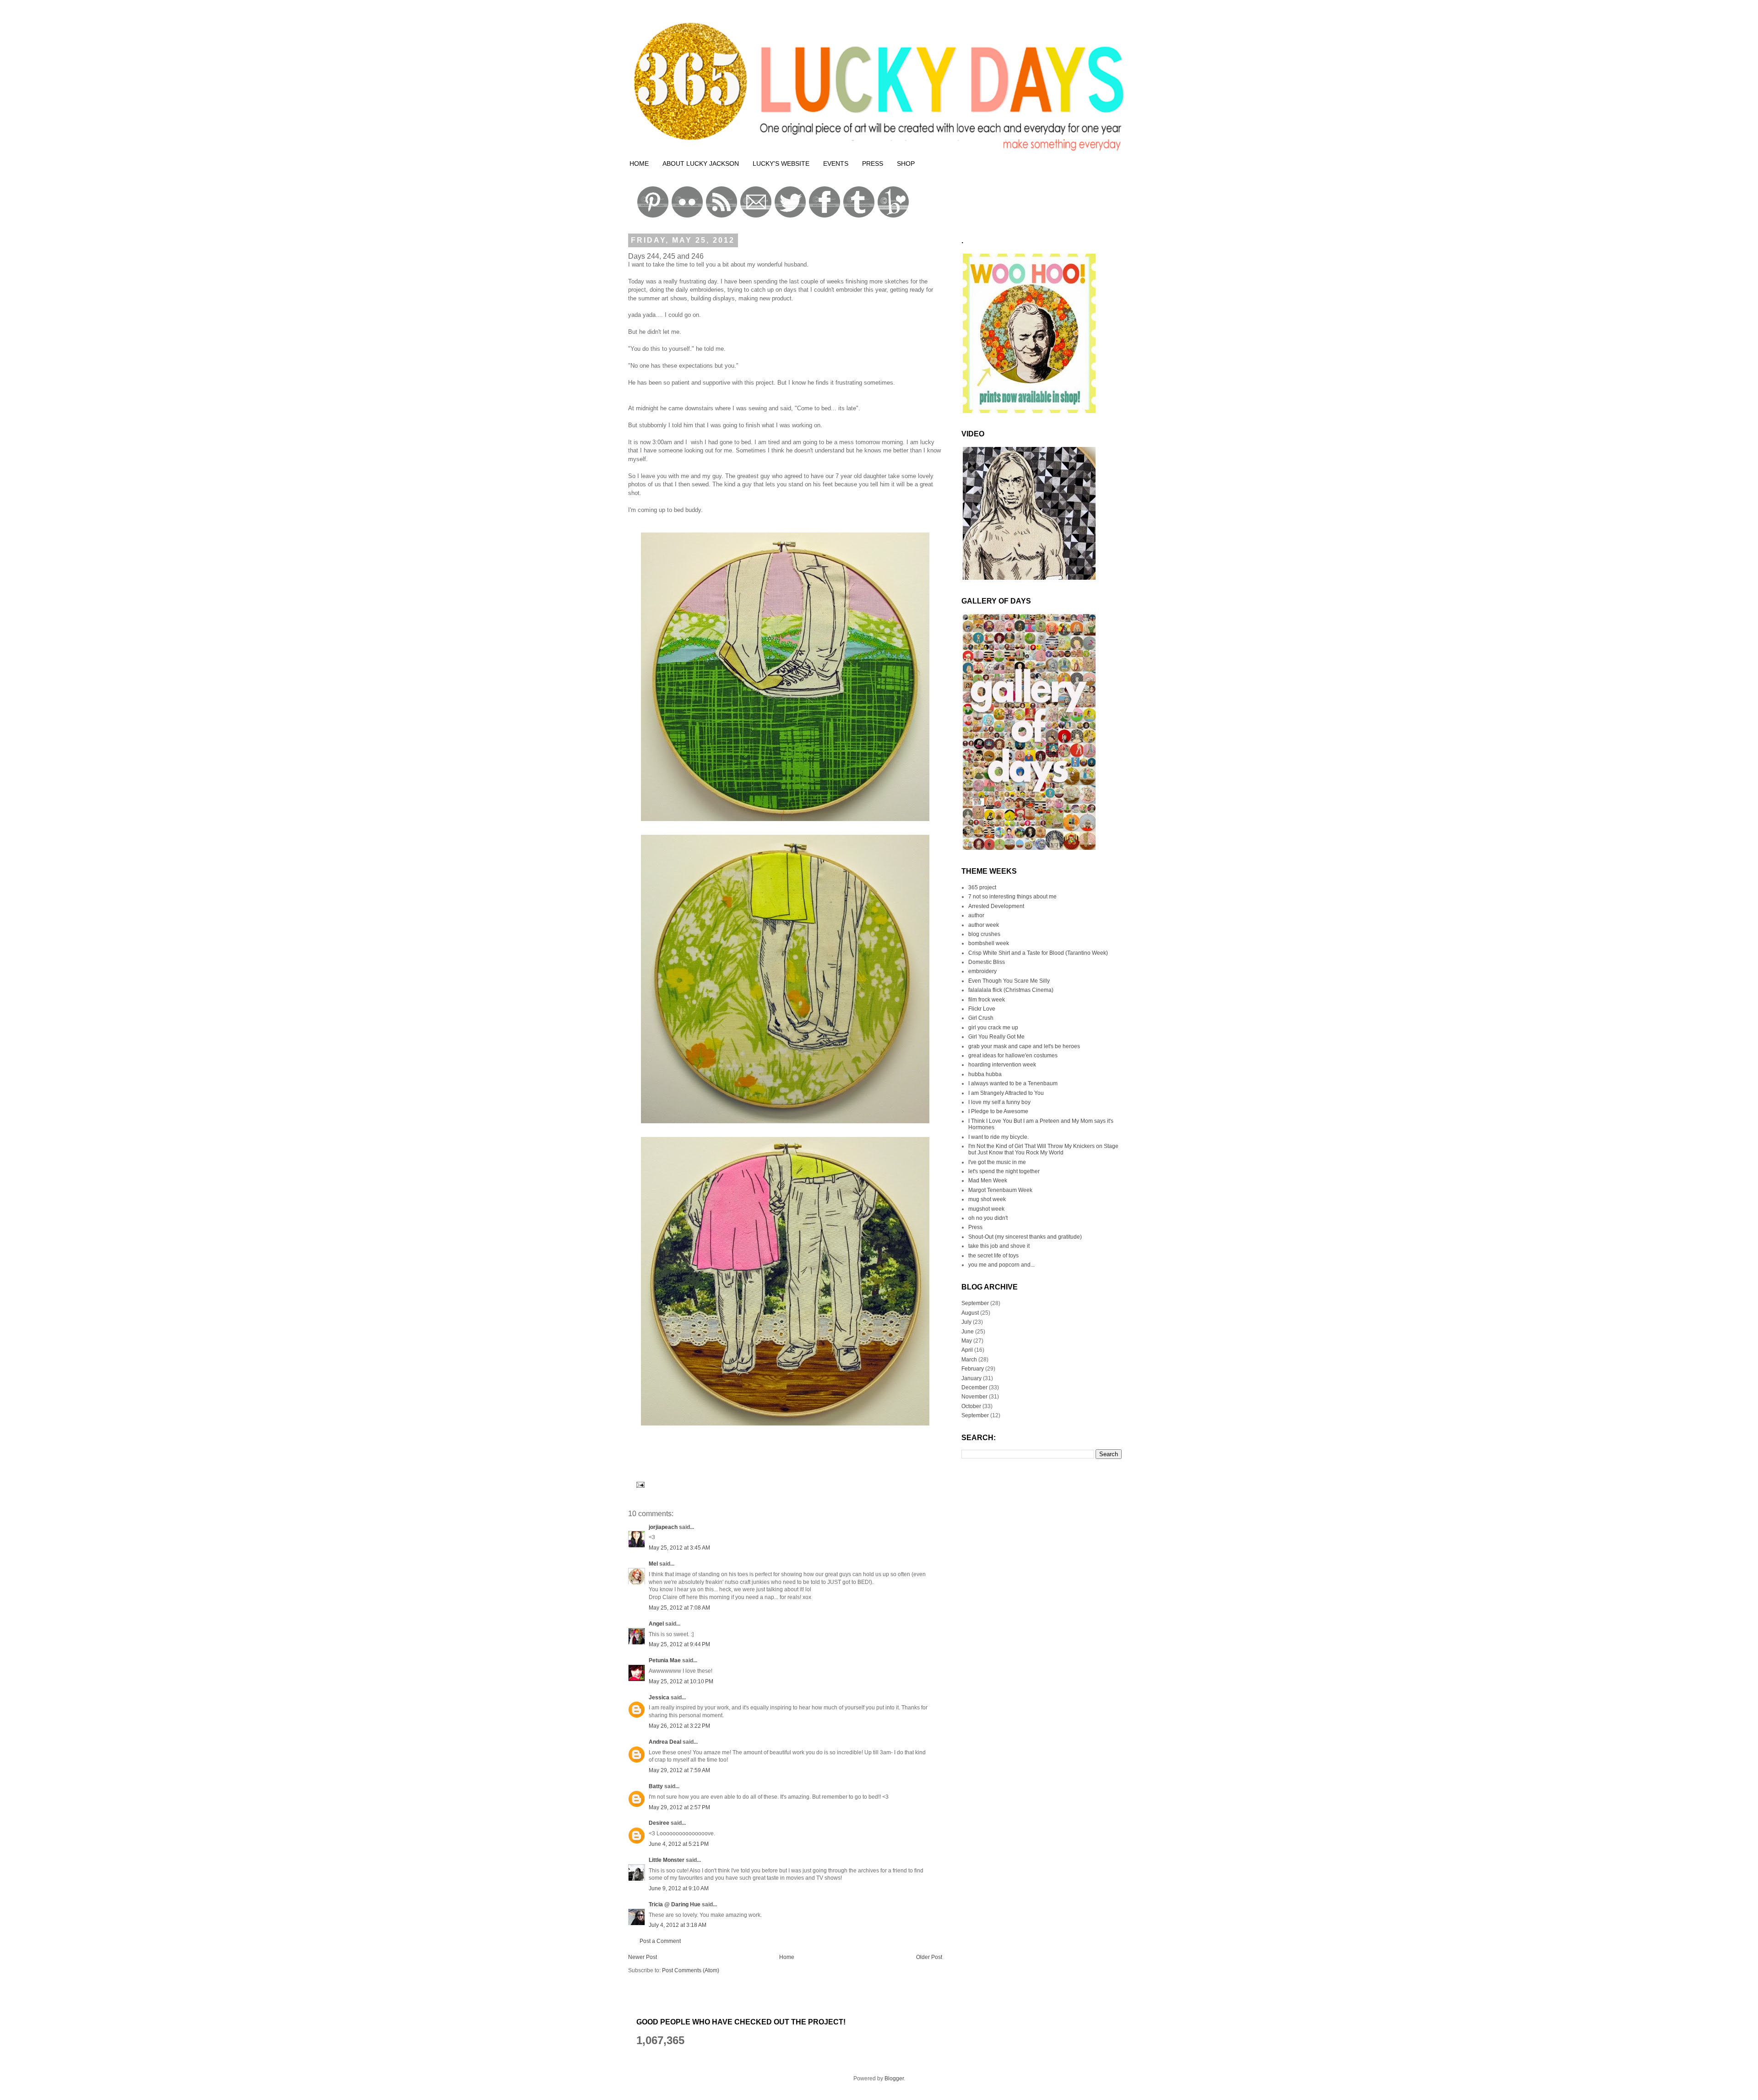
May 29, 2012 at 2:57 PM (679, 1807)
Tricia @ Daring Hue (675, 1904)
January (971, 1378)
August (970, 1313)
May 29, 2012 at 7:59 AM (679, 1770)
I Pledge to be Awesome (998, 1111)
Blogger (894, 2078)
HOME (639, 163)
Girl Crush (981, 1018)
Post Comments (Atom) (691, 1970)
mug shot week (987, 1199)
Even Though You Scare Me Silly (1009, 981)
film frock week (987, 1000)
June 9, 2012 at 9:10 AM (679, 1888)
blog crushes (984, 934)
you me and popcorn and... (1001, 1265)
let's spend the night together (1004, 1171)
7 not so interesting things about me (1012, 897)
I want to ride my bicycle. (998, 1137)
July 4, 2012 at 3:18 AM (678, 1925)
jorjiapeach (663, 1527)
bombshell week (989, 943)
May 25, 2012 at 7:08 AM (679, 1608)
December (974, 1387)
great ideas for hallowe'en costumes (1013, 1055)
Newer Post (643, 1957)
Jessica (659, 1697)
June (968, 1332)
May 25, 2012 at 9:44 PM (679, 1644)
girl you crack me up (993, 1028)
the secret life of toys (993, 1256)
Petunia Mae (665, 1660)
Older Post (929, 1957)
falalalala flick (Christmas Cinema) (1011, 990)
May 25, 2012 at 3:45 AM (679, 1548)
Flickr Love (982, 1009)
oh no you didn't (988, 1218)
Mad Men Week (988, 1181)
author (976, 915)
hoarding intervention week (1002, 1065)
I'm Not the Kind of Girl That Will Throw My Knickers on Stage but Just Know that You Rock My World (1043, 1149)
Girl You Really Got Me (996, 1037)
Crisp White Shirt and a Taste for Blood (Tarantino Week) (1038, 953)
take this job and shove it (999, 1246)
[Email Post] (639, 1484)
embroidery (982, 971)
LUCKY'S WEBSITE (781, 163)
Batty (656, 1786)
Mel (653, 1564)
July (966, 1322)
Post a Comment (660, 1941)
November (974, 1397)
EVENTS (836, 163)
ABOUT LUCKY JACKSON (701, 163)
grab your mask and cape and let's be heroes (1024, 1046)
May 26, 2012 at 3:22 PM (679, 1726)
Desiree (659, 1823)
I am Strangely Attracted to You (1006, 1093)
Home (787, 1957)
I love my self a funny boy (999, 1102)
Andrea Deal (665, 1742)
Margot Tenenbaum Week (1000, 1190)
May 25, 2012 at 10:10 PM (681, 1681)
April (967, 1350)
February (973, 1369)
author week (984, 925)
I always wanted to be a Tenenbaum (1013, 1083)
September (975, 1303)
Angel (656, 1624)
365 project (982, 887)
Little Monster (667, 1860)
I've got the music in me (997, 1162)
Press (975, 1227)
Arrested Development (996, 906)
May (967, 1341)
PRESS (873, 163)
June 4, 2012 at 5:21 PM (679, 1844)
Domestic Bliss (987, 962)
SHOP (906, 163)
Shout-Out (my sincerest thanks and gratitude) (1025, 1237)
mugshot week (986, 1209)
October (971, 1406)
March (969, 1360)
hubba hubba (985, 1074)
